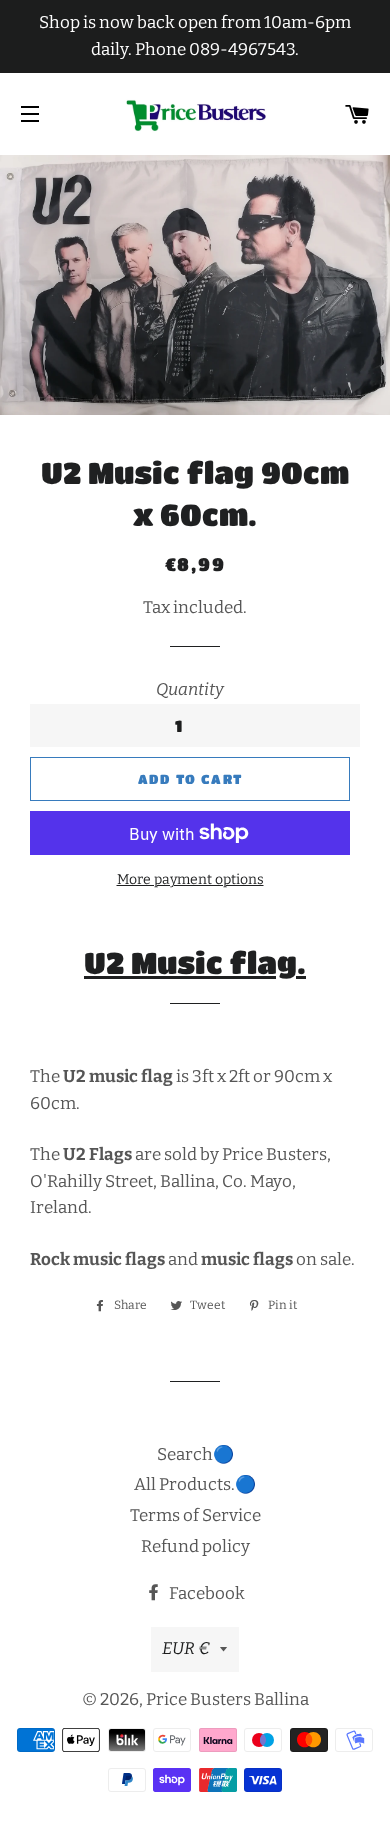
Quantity (190, 689)
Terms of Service (195, 1515)
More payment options (190, 879)
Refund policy (195, 1546)
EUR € (186, 1648)
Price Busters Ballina (227, 1699)
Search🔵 (195, 1454)
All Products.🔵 (195, 1484)
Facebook (205, 1593)
